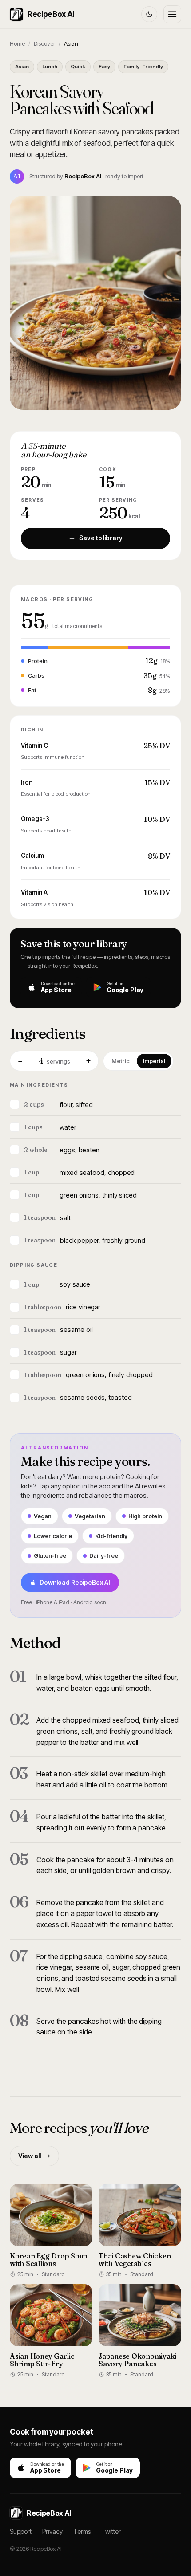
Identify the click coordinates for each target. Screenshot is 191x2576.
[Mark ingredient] (15, 1104)
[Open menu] (172, 14)
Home (17, 43)
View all (30, 2156)
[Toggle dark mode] (149, 14)
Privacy (52, 2531)
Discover (44, 43)
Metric (121, 1061)
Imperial (154, 1061)
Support (21, 2531)
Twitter (111, 2531)
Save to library (101, 538)
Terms (82, 2531)
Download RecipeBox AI (75, 1582)
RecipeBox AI (51, 14)
